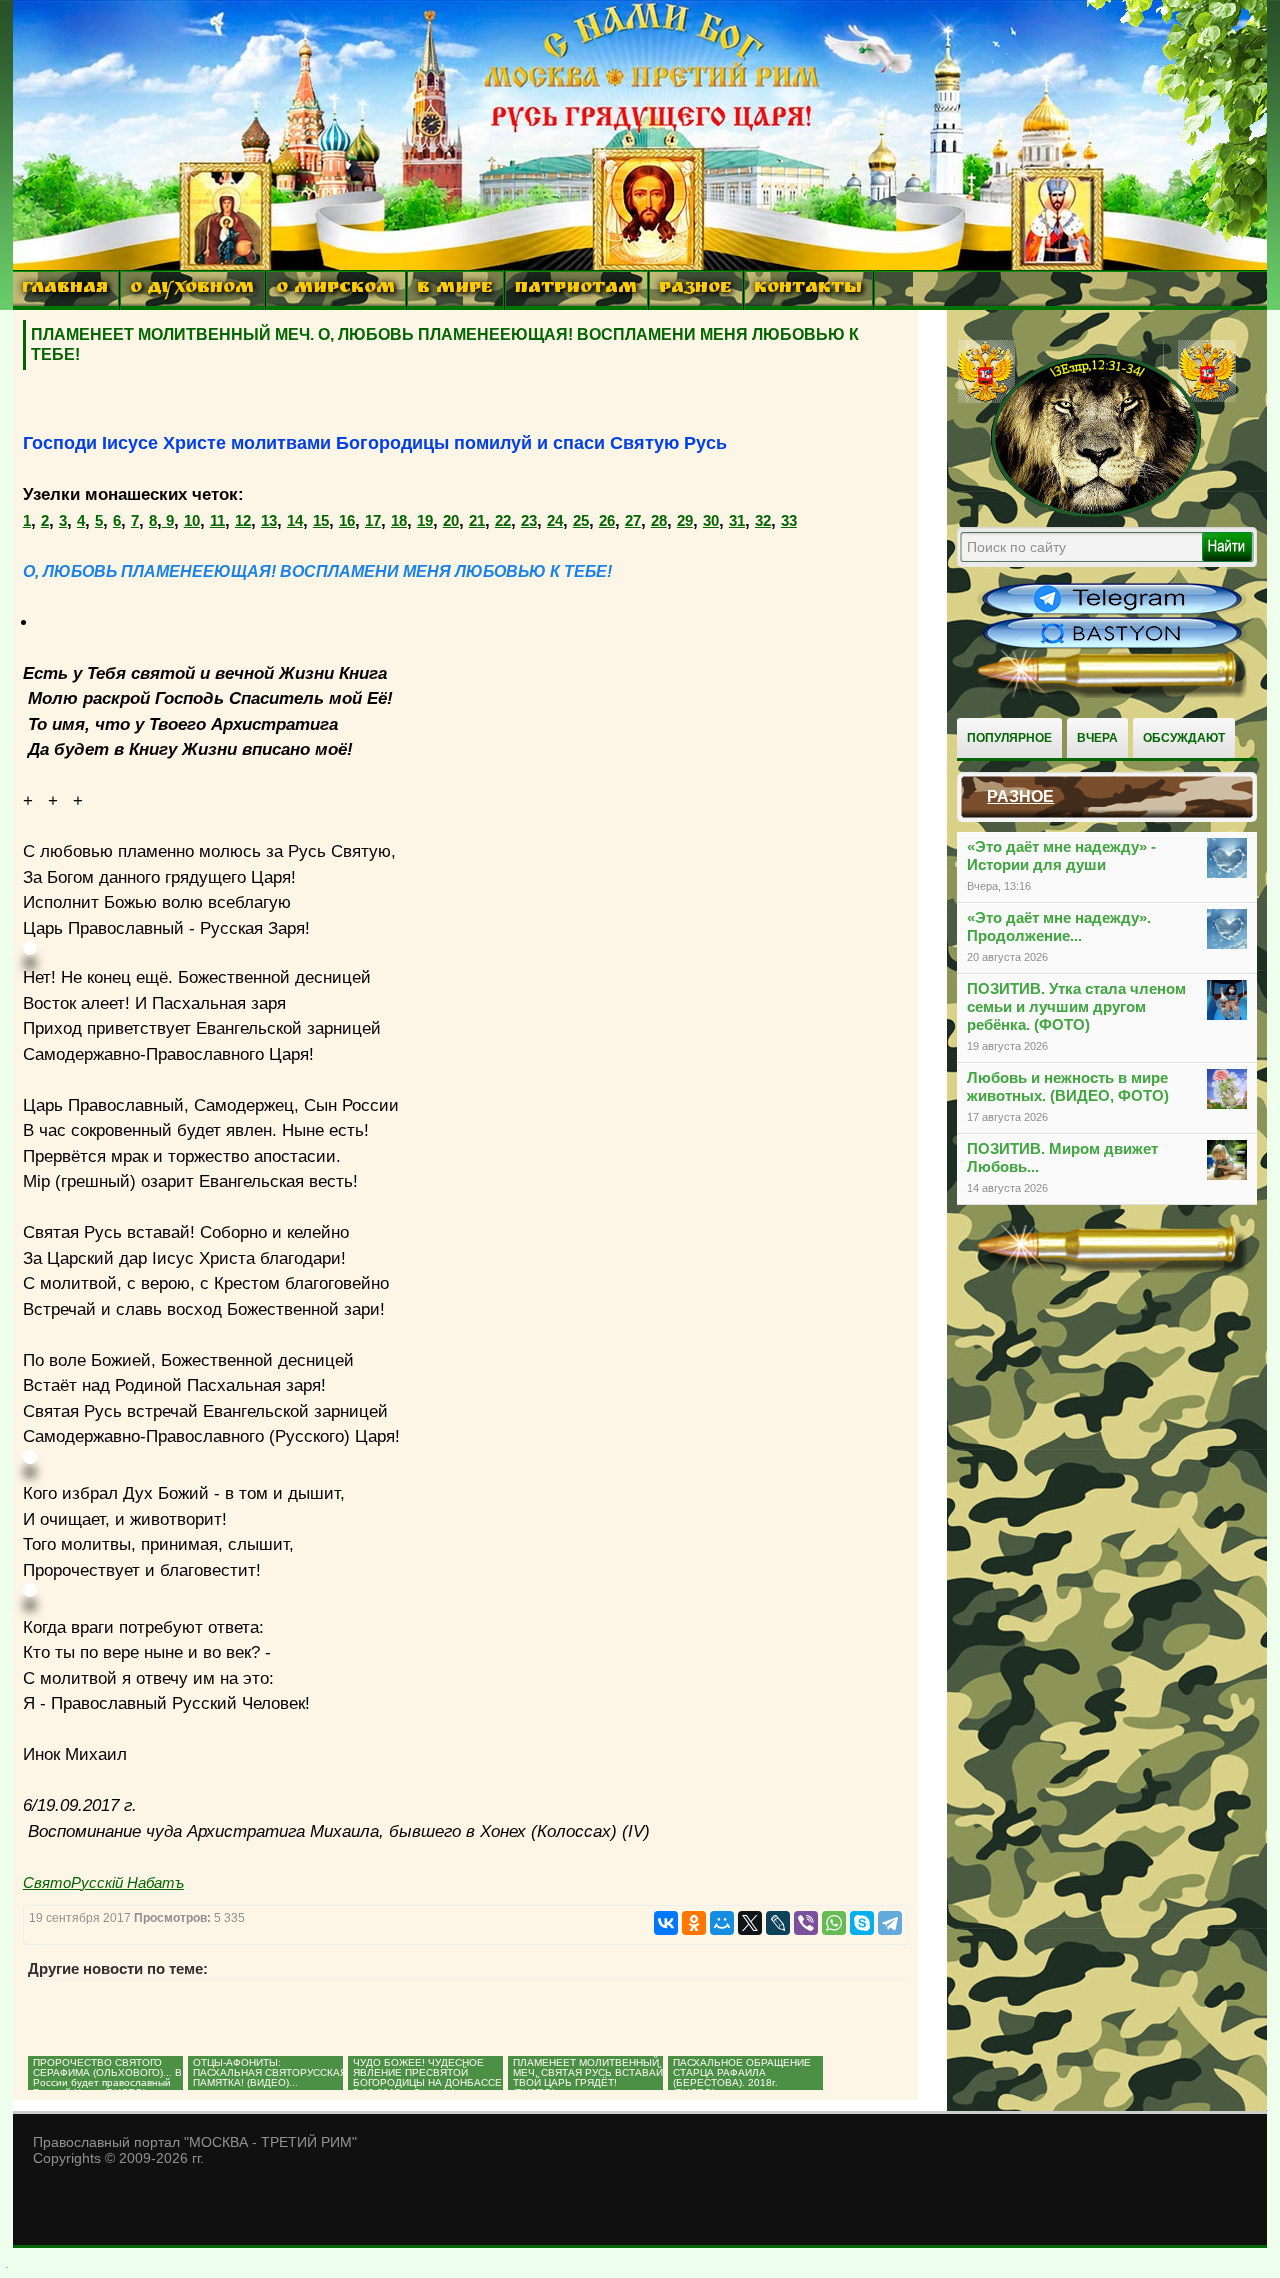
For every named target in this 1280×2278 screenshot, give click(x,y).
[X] (750, 1923)
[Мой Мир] (722, 1923)
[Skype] (862, 1923)
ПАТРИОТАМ (576, 289)
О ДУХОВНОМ (192, 289)
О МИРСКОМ (335, 289)
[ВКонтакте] (666, 1923)
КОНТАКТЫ (808, 289)
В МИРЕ (455, 289)
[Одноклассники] (694, 1923)
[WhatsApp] (834, 1923)
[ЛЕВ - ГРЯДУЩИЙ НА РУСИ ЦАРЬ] (1097, 513)
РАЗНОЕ (695, 289)
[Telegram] (890, 1923)
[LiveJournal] (778, 1923)
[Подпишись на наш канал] (1112, 612)
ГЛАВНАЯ (65, 289)
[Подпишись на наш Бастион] (1112, 646)
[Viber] (806, 1923)
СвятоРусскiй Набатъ (103, 1882)
